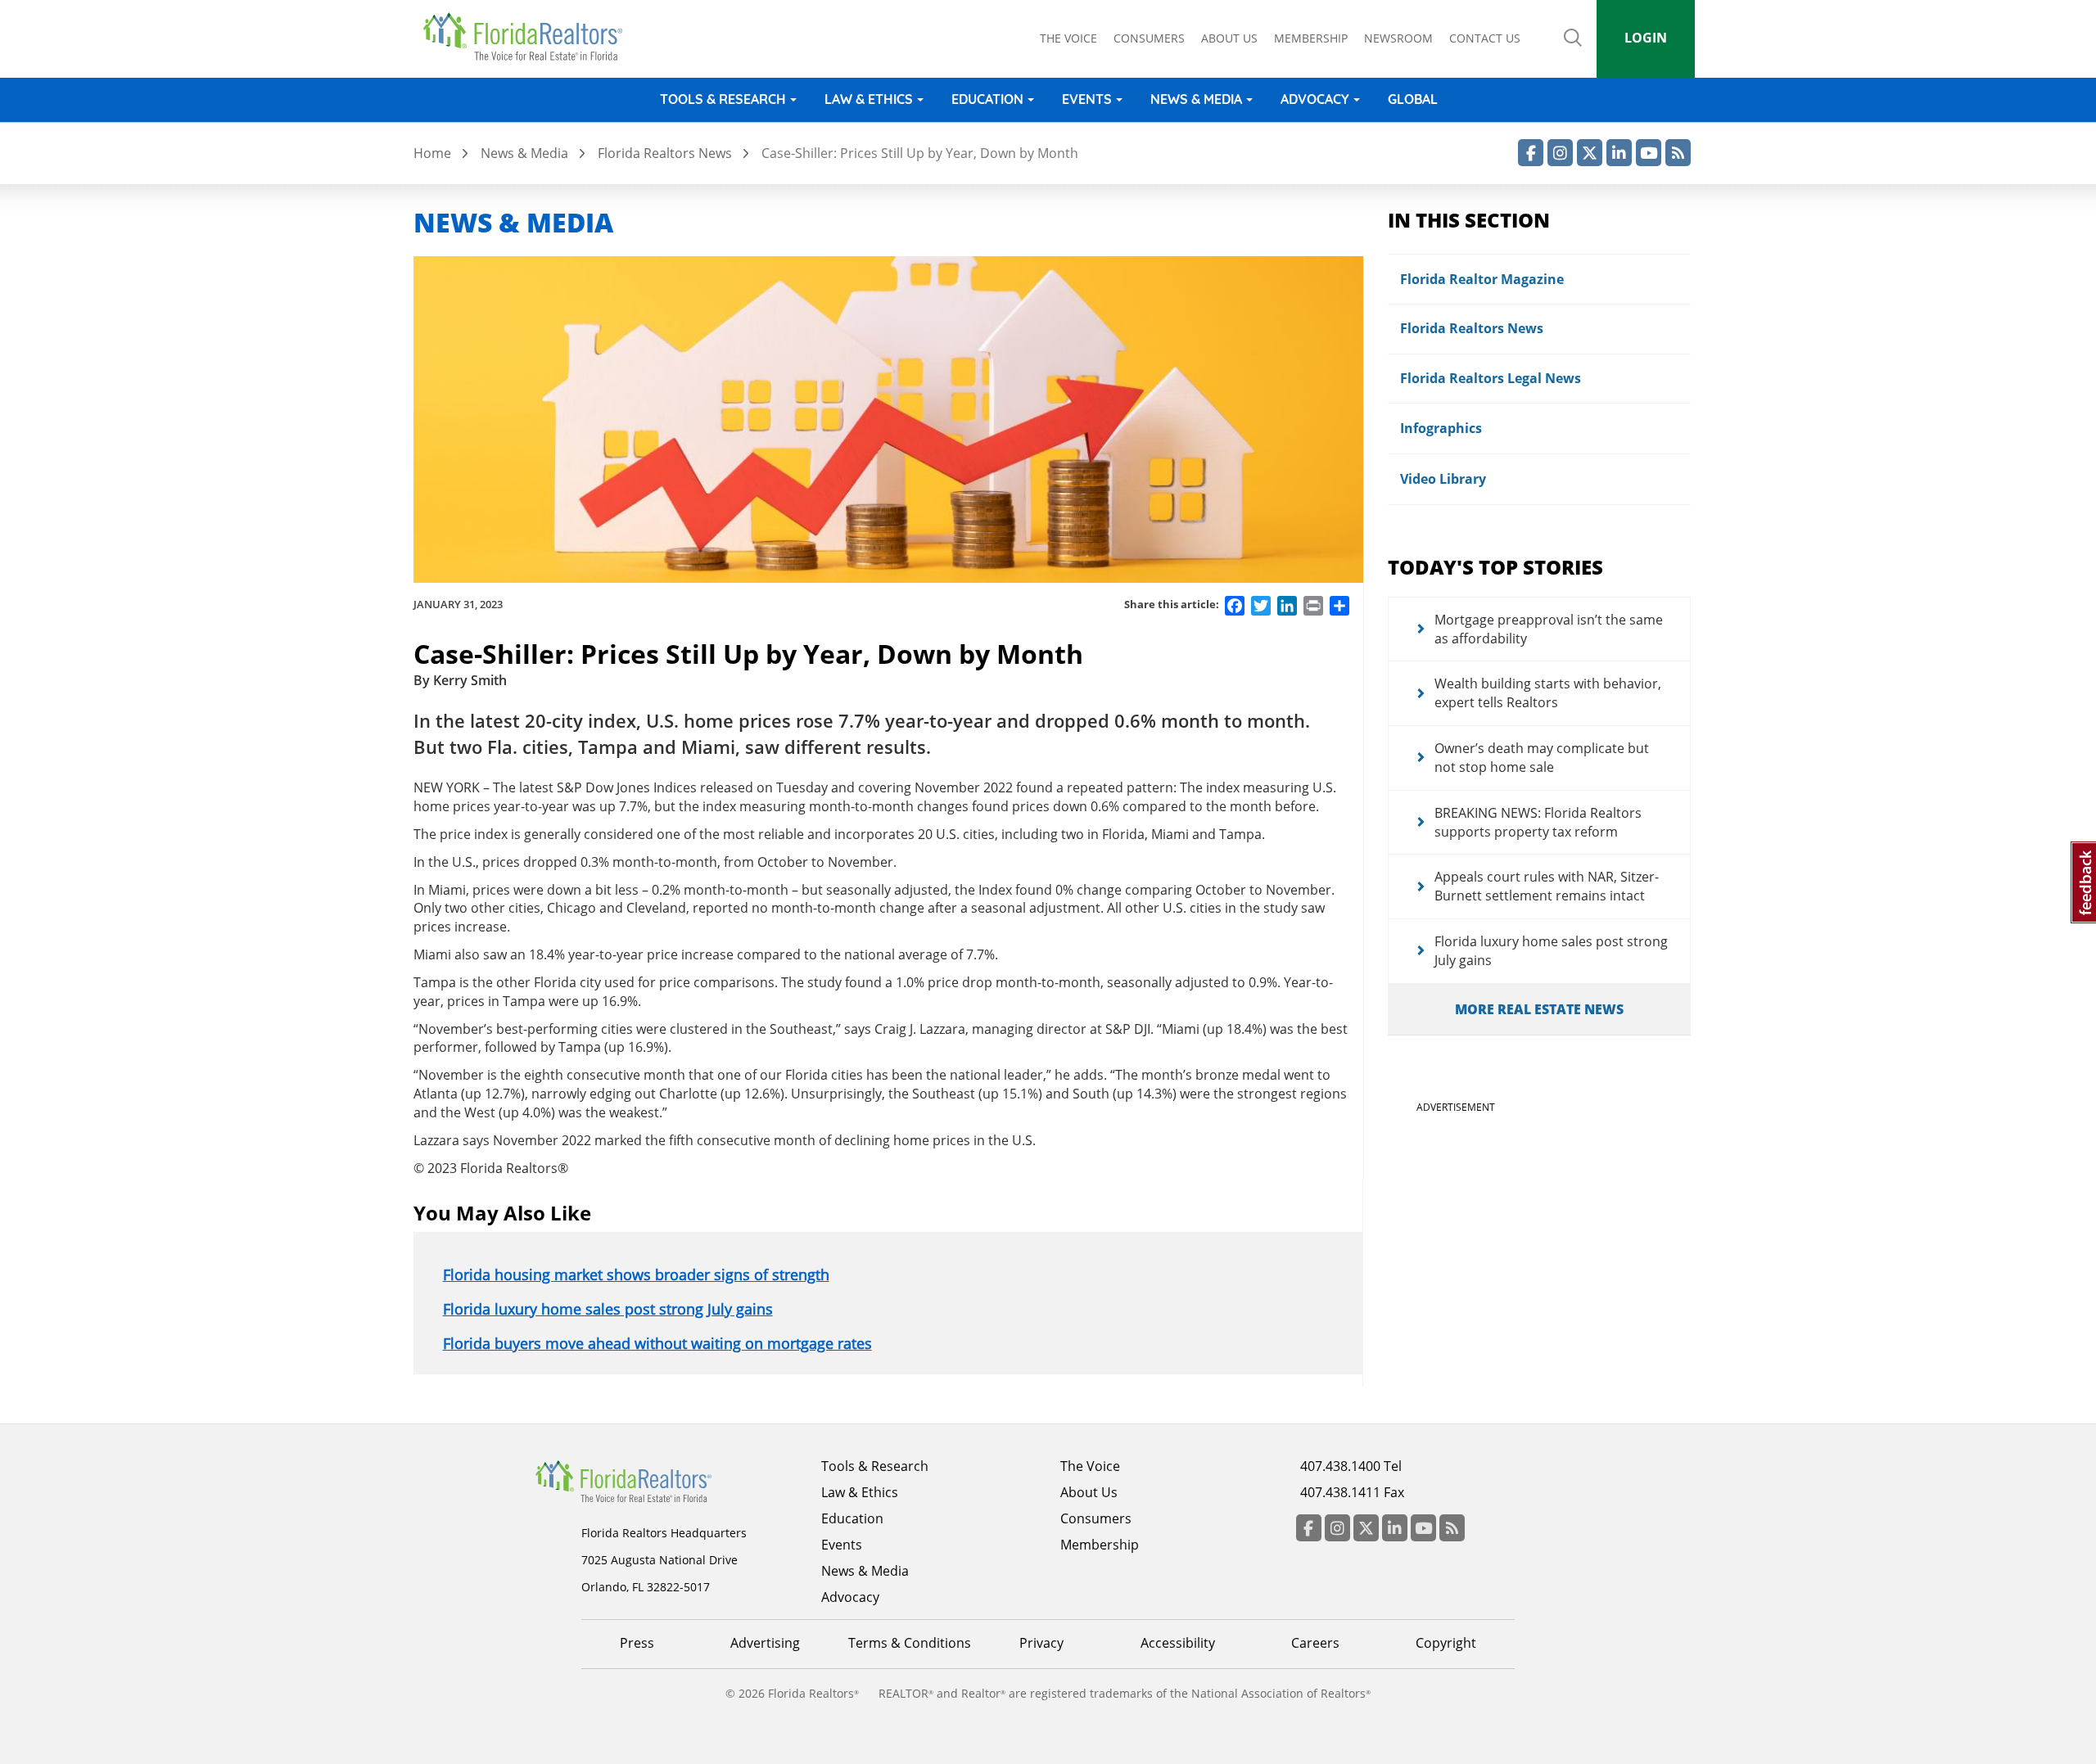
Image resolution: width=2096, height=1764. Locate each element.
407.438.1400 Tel (1351, 1466)
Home (432, 153)
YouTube (1649, 153)
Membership (1311, 38)
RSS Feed (1678, 153)
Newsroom (1398, 38)
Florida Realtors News (665, 153)
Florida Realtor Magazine (1482, 279)
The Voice (1068, 38)
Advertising (765, 1643)
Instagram (1560, 153)
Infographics (1441, 428)
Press (637, 1643)
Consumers (1149, 38)
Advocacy (1315, 99)
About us (1229, 38)
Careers (1315, 1643)
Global (1413, 99)
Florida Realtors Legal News (1491, 378)
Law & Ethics (869, 99)
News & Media (1196, 99)
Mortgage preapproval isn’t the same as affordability (1549, 629)
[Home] (529, 37)
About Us (1089, 1492)
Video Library (1443, 479)
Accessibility (1178, 1643)
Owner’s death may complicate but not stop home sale (1542, 758)
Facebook (1531, 153)
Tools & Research (723, 99)
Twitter (1590, 153)
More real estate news (1539, 1009)
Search (1573, 49)
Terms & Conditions (910, 1643)
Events (1087, 99)
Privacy (1041, 1643)
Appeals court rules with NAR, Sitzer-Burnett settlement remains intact (1547, 886)
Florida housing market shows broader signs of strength (636, 1275)
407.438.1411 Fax (1352, 1492)
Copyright (1446, 1643)
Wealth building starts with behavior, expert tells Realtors (1548, 693)
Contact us (1485, 38)
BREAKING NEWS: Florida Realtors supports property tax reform (1538, 822)
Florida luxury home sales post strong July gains (608, 1309)
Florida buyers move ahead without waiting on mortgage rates (657, 1343)
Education (987, 99)
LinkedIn (1619, 153)
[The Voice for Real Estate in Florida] (648, 1480)
